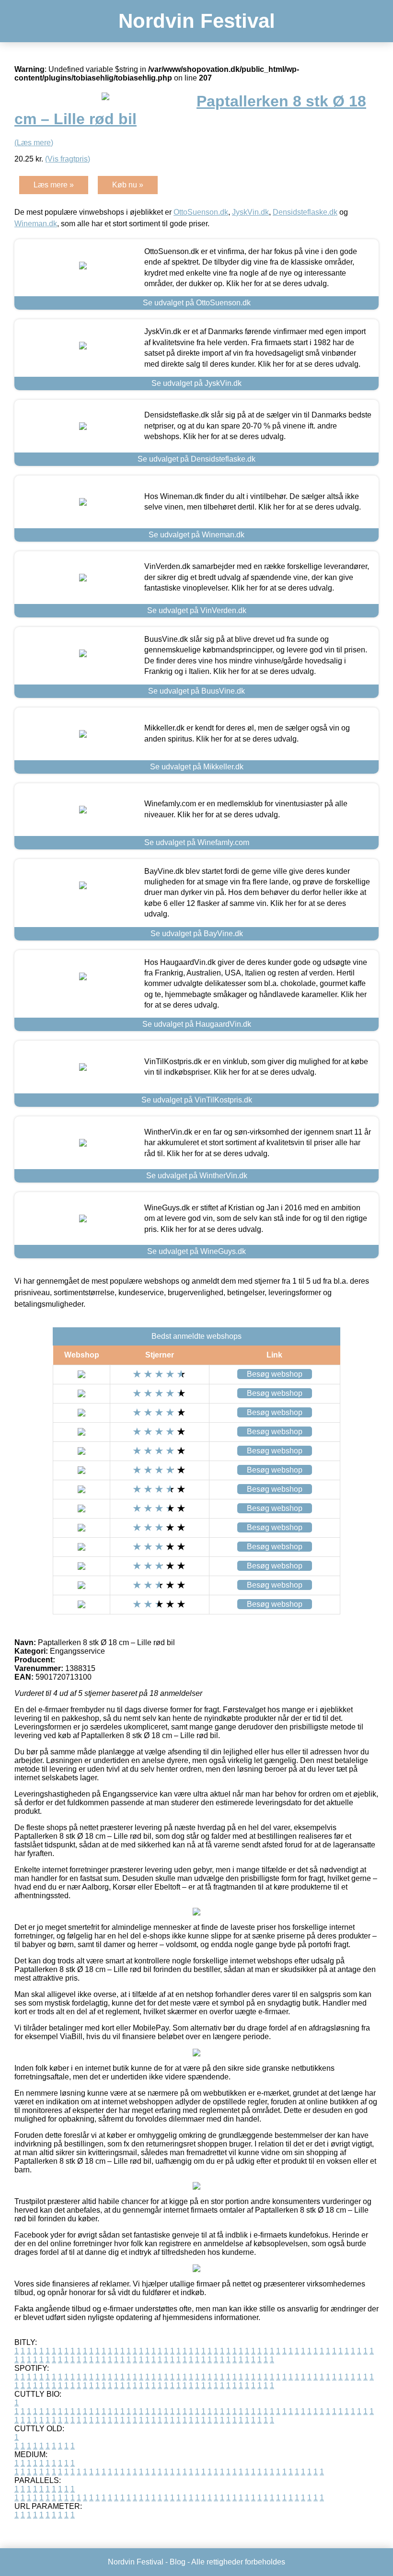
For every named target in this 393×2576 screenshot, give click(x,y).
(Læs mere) (34, 143)
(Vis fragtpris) (68, 159)
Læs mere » (54, 185)
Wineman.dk (36, 224)
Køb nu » (128, 185)
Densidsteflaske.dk (305, 212)
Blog (178, 2562)
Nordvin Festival (197, 21)
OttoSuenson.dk (201, 212)
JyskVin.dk (250, 212)
